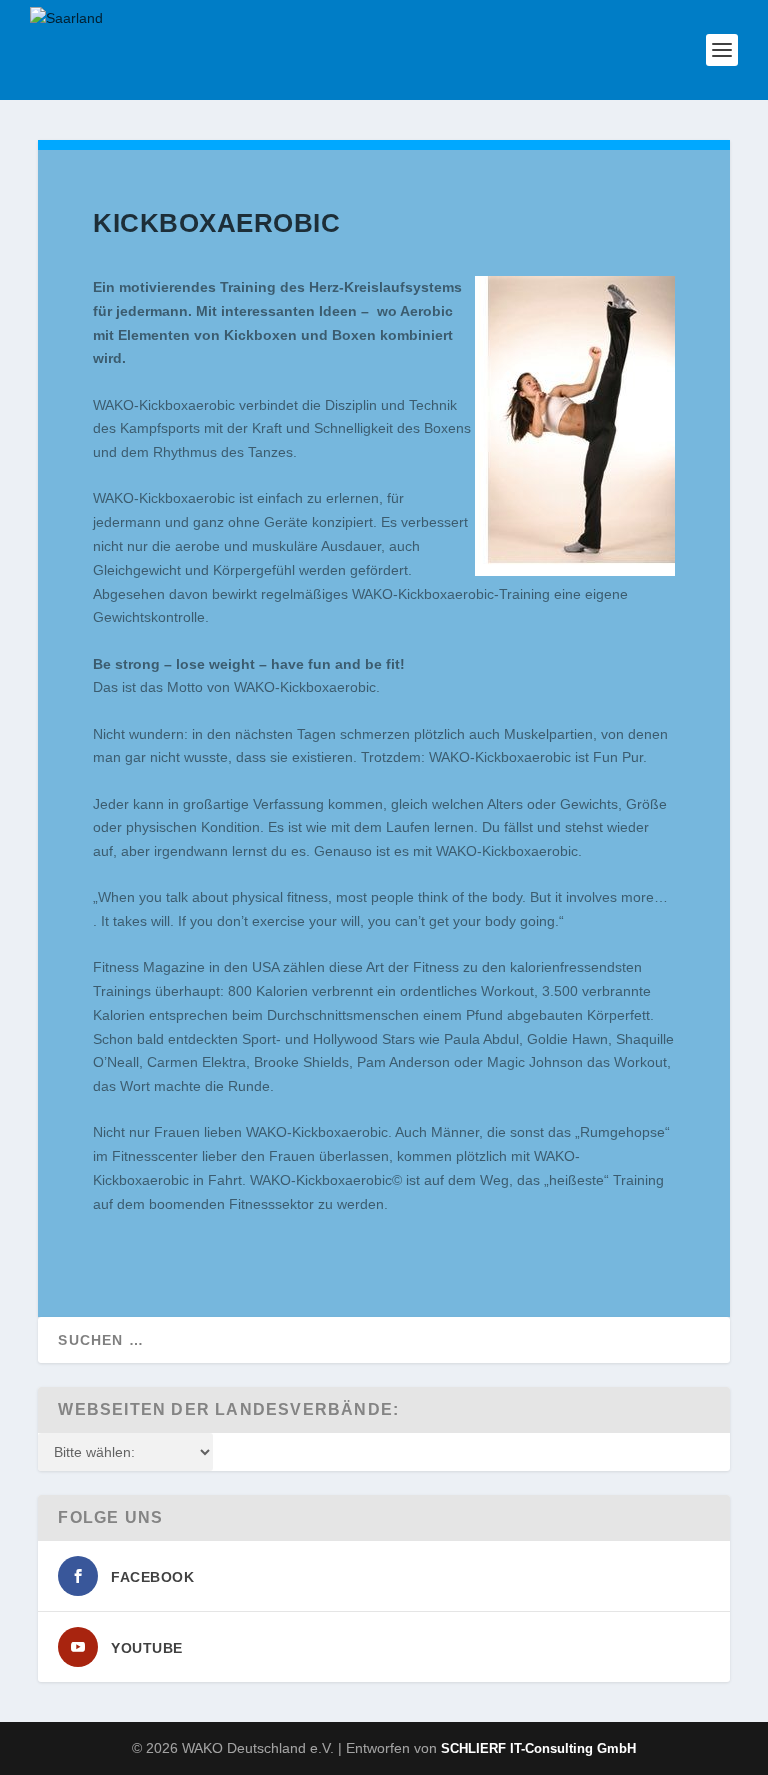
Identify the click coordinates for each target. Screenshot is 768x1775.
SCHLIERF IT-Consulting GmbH (538, 1748)
